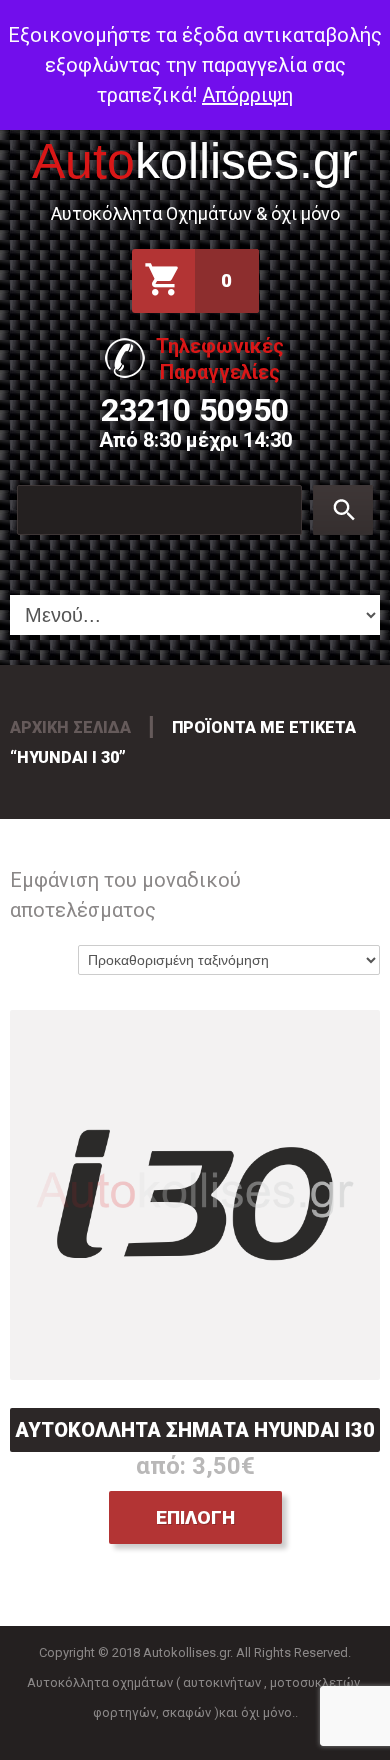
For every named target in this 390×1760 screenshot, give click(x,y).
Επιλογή (195, 1517)
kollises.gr (195, 161)
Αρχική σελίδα (70, 727)
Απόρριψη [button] (247, 95)
